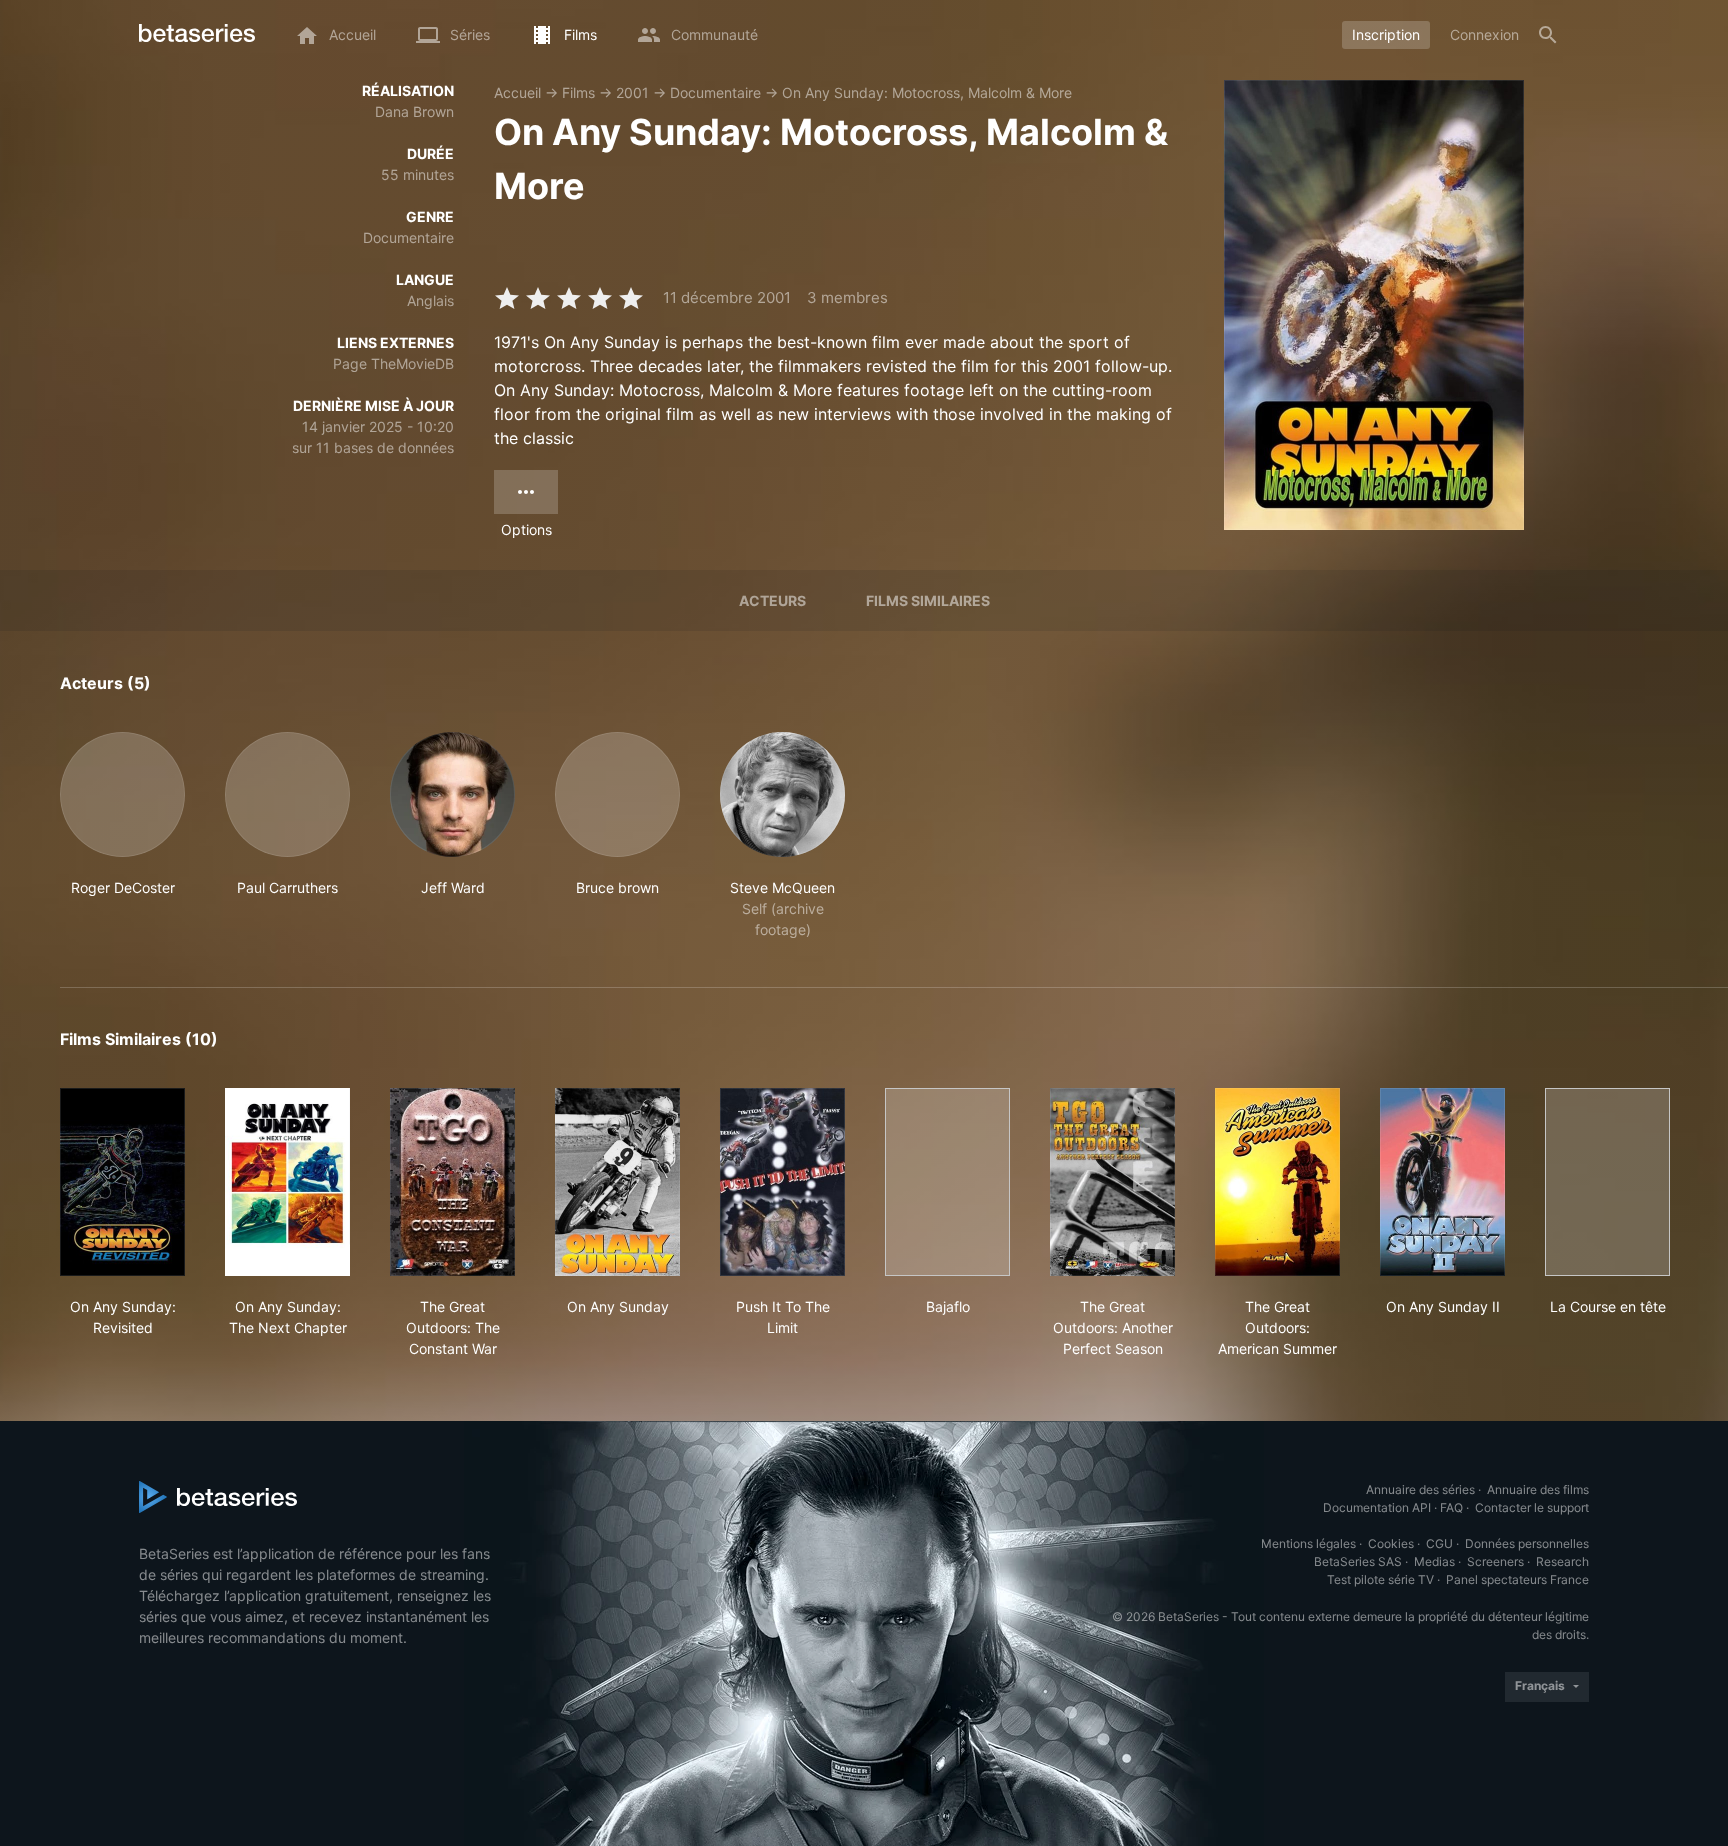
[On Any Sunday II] (1442, 1182)
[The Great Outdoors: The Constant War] (452, 1182)
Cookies (1391, 1543)
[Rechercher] (1548, 35)
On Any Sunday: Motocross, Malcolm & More (927, 92)
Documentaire (715, 92)
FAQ (1451, 1507)
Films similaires (928, 600)
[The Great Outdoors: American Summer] (1277, 1182)
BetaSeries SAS (1358, 1561)
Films (578, 92)
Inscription (1386, 34)
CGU (1439, 1543)
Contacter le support (1532, 1507)
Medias (1434, 1561)
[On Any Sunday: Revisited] (122, 1182)
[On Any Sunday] (617, 1182)
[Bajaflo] (947, 1182)
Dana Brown (414, 111)
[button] (122, 836)
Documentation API (1377, 1507)
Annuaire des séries (1420, 1489)
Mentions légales (1308, 1543)
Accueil (517, 92)
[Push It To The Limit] (782, 1182)
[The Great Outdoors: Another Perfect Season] (1112, 1182)
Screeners (1495, 1561)
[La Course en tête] (1607, 1182)
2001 (632, 92)
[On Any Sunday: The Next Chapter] (287, 1182)
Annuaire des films (1538, 1489)
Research (1562, 1561)
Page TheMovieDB (393, 363)
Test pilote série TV (1380, 1579)
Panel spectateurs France (1517, 1579)
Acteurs (772, 600)
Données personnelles (1527, 1543)
